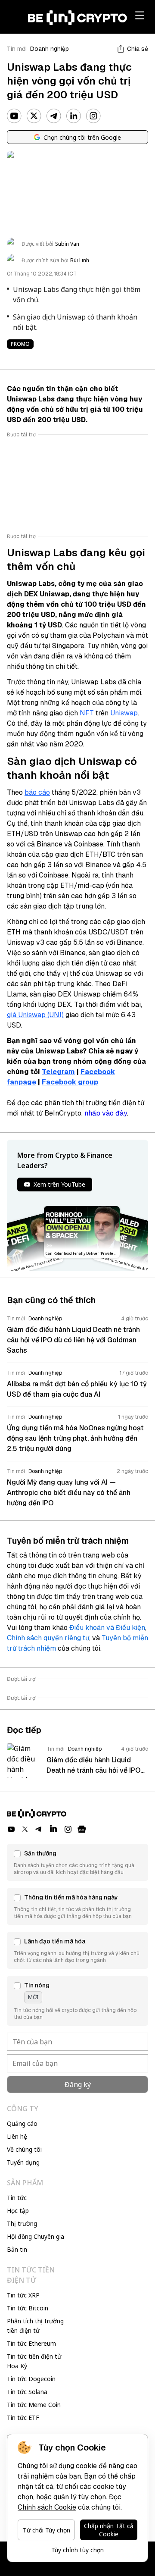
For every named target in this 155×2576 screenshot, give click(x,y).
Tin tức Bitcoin (28, 2308)
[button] (77, 1862)
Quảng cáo (22, 2123)
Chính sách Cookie (47, 2507)
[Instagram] (93, 116)
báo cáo (37, 792)
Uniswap (124, 713)
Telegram (58, 1072)
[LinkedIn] (74, 116)
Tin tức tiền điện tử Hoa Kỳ (34, 2361)
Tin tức (17, 2198)
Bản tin (17, 2249)
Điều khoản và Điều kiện (107, 1628)
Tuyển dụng (23, 2162)
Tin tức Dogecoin (31, 2379)
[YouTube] (14, 116)
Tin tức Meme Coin (34, 2405)
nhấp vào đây (106, 1113)
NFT (87, 713)
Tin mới (17, 49)
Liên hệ (17, 2136)
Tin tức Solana (27, 2392)
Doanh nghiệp (50, 49)
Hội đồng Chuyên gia (36, 2236)
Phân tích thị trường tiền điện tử (35, 2326)
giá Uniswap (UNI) (35, 1015)
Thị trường (22, 2223)
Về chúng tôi (24, 2149)
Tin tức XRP (23, 2295)
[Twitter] (34, 116)
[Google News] (82, 1829)
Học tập (18, 2211)
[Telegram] (54, 116)
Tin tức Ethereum (31, 2343)
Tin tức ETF (23, 2418)
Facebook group (70, 1082)
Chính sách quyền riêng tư (48, 1638)
